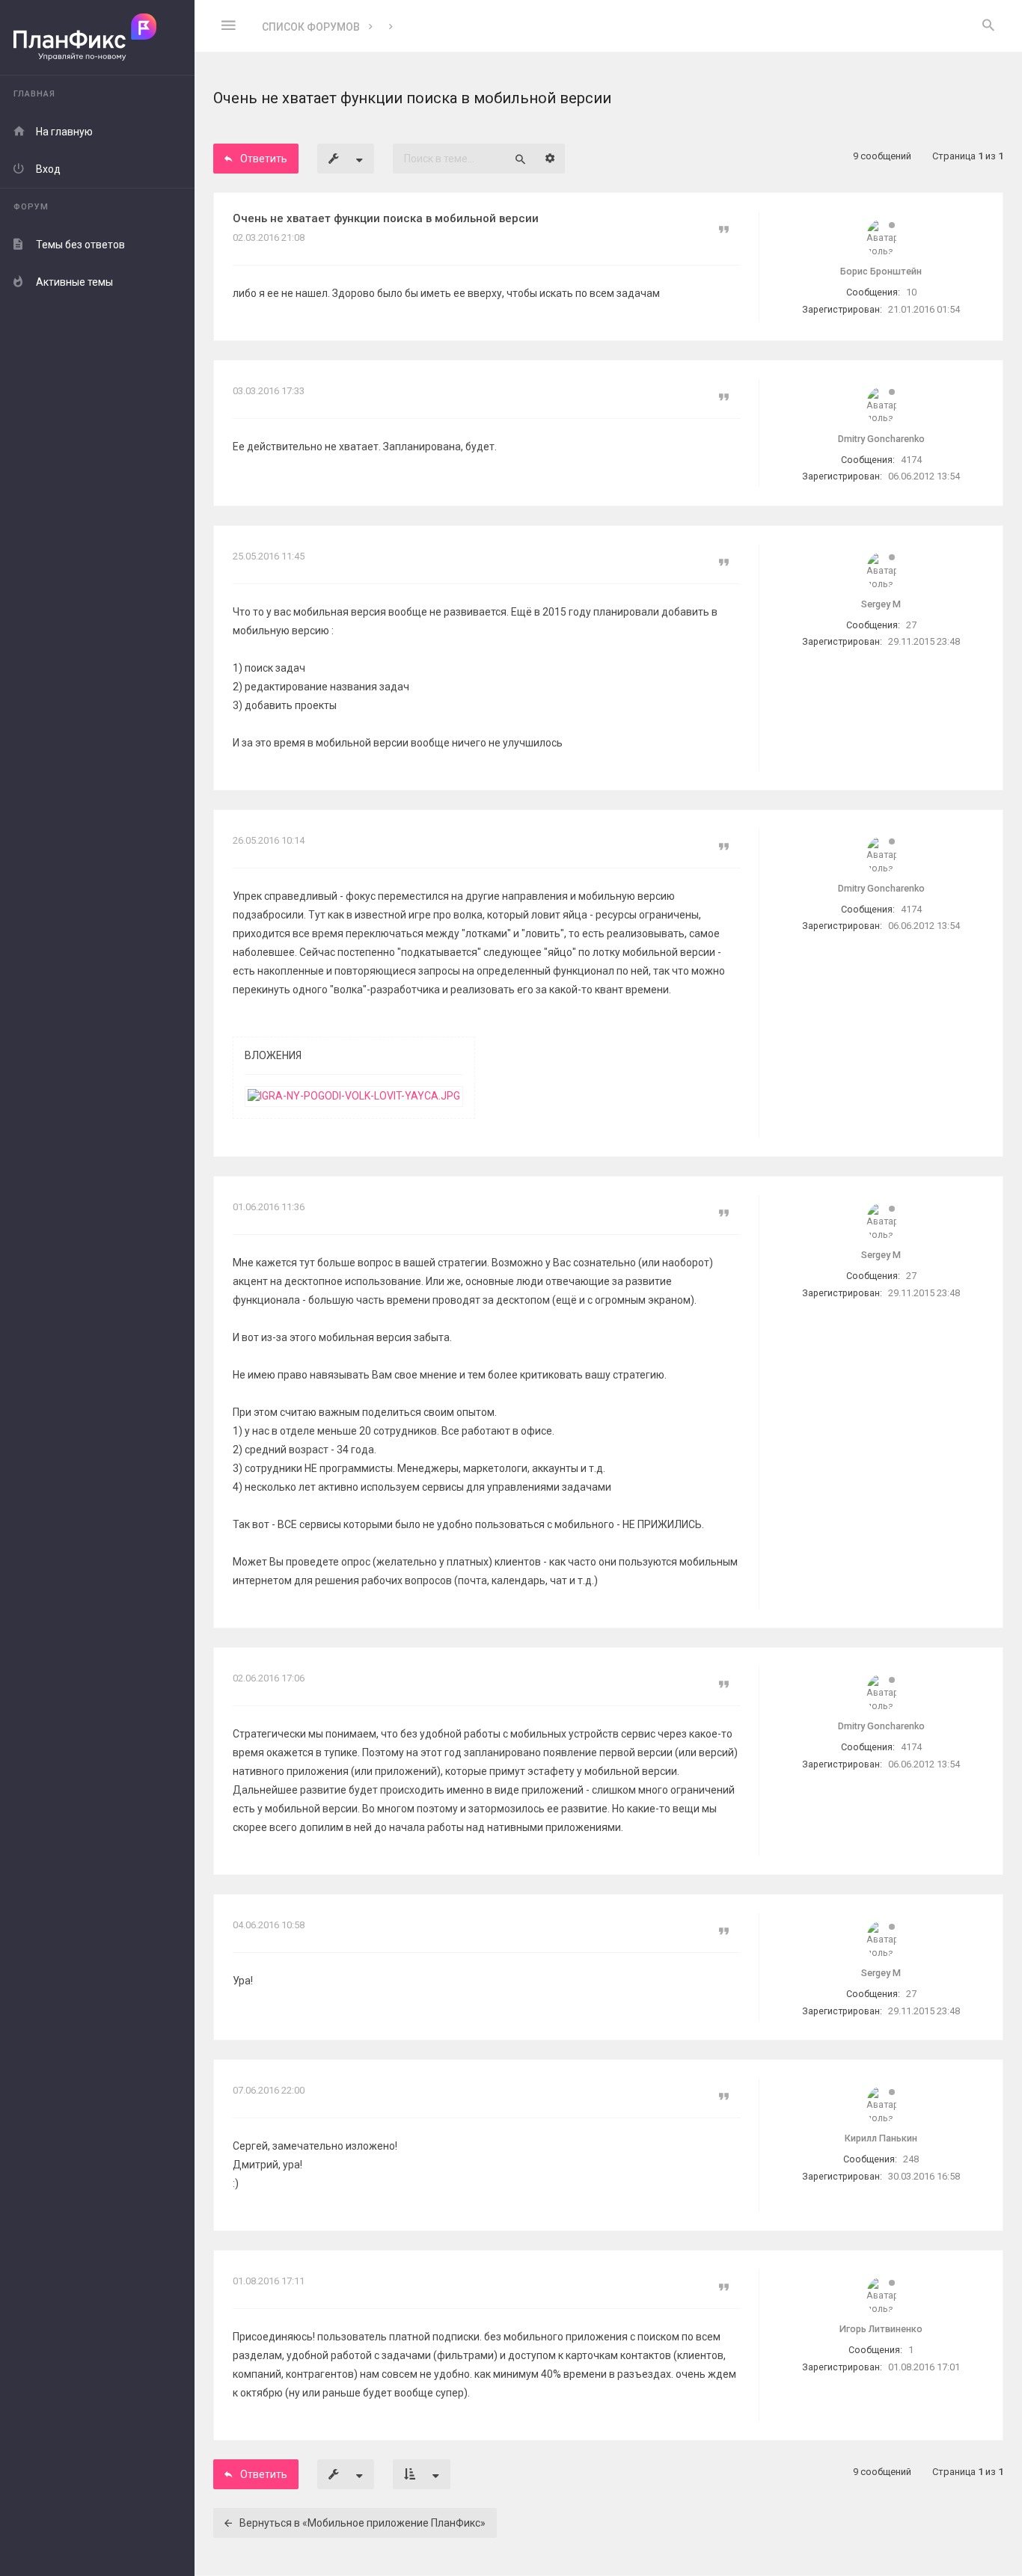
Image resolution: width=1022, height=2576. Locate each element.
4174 (911, 460)
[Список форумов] (97, 38)
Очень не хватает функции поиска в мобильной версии (386, 218)
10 (911, 292)
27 (911, 625)
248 (911, 2159)
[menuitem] (988, 26)
